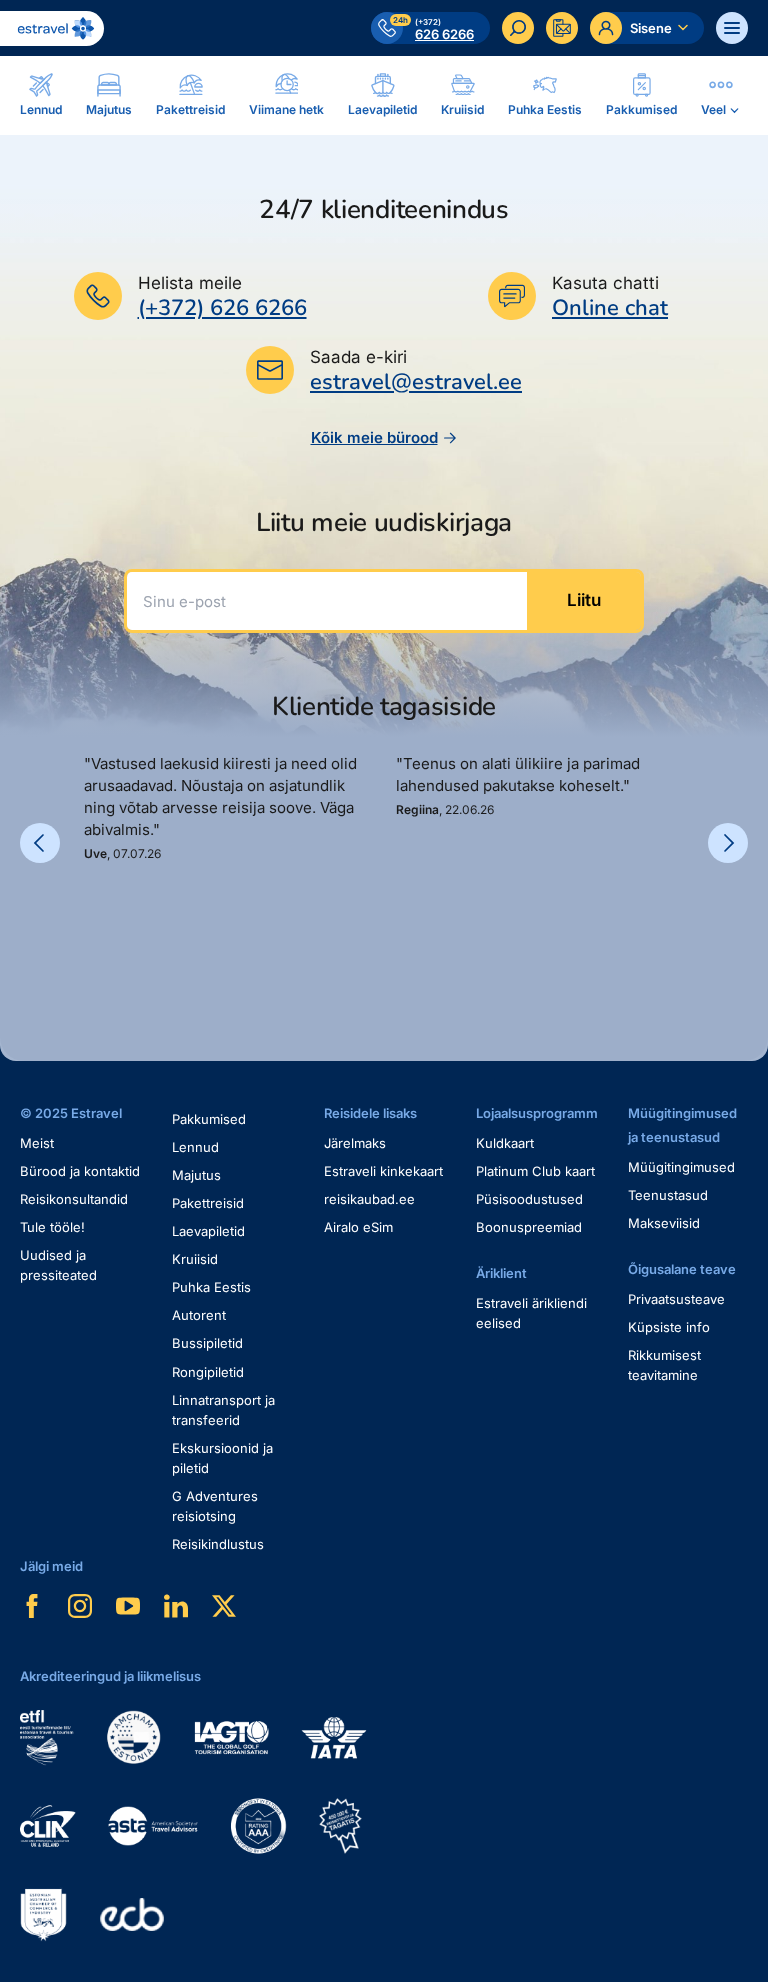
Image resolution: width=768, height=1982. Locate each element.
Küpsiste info (669, 1327)
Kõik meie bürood (374, 437)
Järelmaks (355, 1143)
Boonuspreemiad (529, 1227)
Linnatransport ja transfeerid (223, 1410)
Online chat (610, 308)
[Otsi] (518, 28)
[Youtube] (128, 1606)
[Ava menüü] (732, 28)
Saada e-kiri (358, 357)
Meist (37, 1143)
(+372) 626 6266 (222, 308)
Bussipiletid (207, 1343)
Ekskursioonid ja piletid (222, 1458)
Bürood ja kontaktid (80, 1171)
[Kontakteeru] (562, 28)
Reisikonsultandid (74, 1199)
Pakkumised (209, 1119)
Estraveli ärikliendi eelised (531, 1313)
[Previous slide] (40, 843)
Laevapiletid (208, 1231)
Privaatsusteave (676, 1299)
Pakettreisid (208, 1203)
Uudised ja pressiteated (58, 1265)
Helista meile (190, 283)
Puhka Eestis (211, 1287)
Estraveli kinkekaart (383, 1171)
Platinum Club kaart (535, 1171)
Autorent (199, 1315)
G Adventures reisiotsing (215, 1506)
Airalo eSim (358, 1227)
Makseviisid (664, 1223)
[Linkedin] (176, 1606)
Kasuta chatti (605, 283)
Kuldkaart (505, 1143)
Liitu (584, 600)
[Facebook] (32, 1606)
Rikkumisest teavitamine (664, 1365)
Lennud (195, 1147)
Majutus (196, 1175)
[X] (224, 1606)
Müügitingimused (681, 1167)
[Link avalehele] (52, 28)
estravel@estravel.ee (416, 382)
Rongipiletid (208, 1372)
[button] (92, 931)
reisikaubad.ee (369, 1199)
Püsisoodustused (529, 1199)
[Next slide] (728, 843)
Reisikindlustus (218, 1544)
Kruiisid (195, 1259)
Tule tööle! (52, 1227)
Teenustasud (668, 1195)
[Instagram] (80, 1606)
